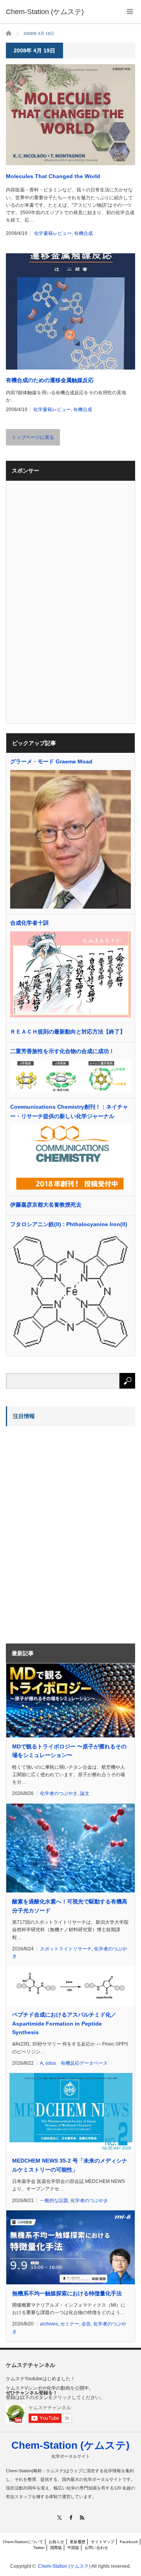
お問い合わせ (96, 2548)
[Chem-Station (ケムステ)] (45, 12)
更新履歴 (78, 2542)
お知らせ (56, 2542)
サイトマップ (103, 2542)
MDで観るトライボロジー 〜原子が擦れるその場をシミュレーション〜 (69, 1751)
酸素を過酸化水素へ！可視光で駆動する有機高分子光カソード (70, 1906)
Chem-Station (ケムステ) (70, 2445)
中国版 (73, 2548)
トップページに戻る (33, 437)
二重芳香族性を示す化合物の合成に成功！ (62, 1051)
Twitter (39, 2548)
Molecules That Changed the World (53, 176)
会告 (86, 2324)
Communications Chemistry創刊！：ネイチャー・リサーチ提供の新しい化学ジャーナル (69, 1111)
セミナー (70, 2324)
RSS (82, 2517)
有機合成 (83, 233)
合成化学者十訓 (29, 923)
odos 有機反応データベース (77, 2063)
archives (49, 2324)
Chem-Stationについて (23, 2542)
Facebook (129, 2542)
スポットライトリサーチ (66, 1949)
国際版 (56, 2548)
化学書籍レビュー (53, 233)
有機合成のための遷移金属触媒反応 (50, 380)
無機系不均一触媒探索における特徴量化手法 (67, 2293)
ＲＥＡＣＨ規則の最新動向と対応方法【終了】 (68, 1032)
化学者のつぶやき (59, 1793)
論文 (85, 1793)
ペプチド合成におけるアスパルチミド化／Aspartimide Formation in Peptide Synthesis (64, 2023)
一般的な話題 (54, 2201)
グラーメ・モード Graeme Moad (51, 761)
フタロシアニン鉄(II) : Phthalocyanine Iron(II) (69, 1224)
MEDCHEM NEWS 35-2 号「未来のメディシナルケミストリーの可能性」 (70, 2165)
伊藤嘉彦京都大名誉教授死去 (46, 1205)
